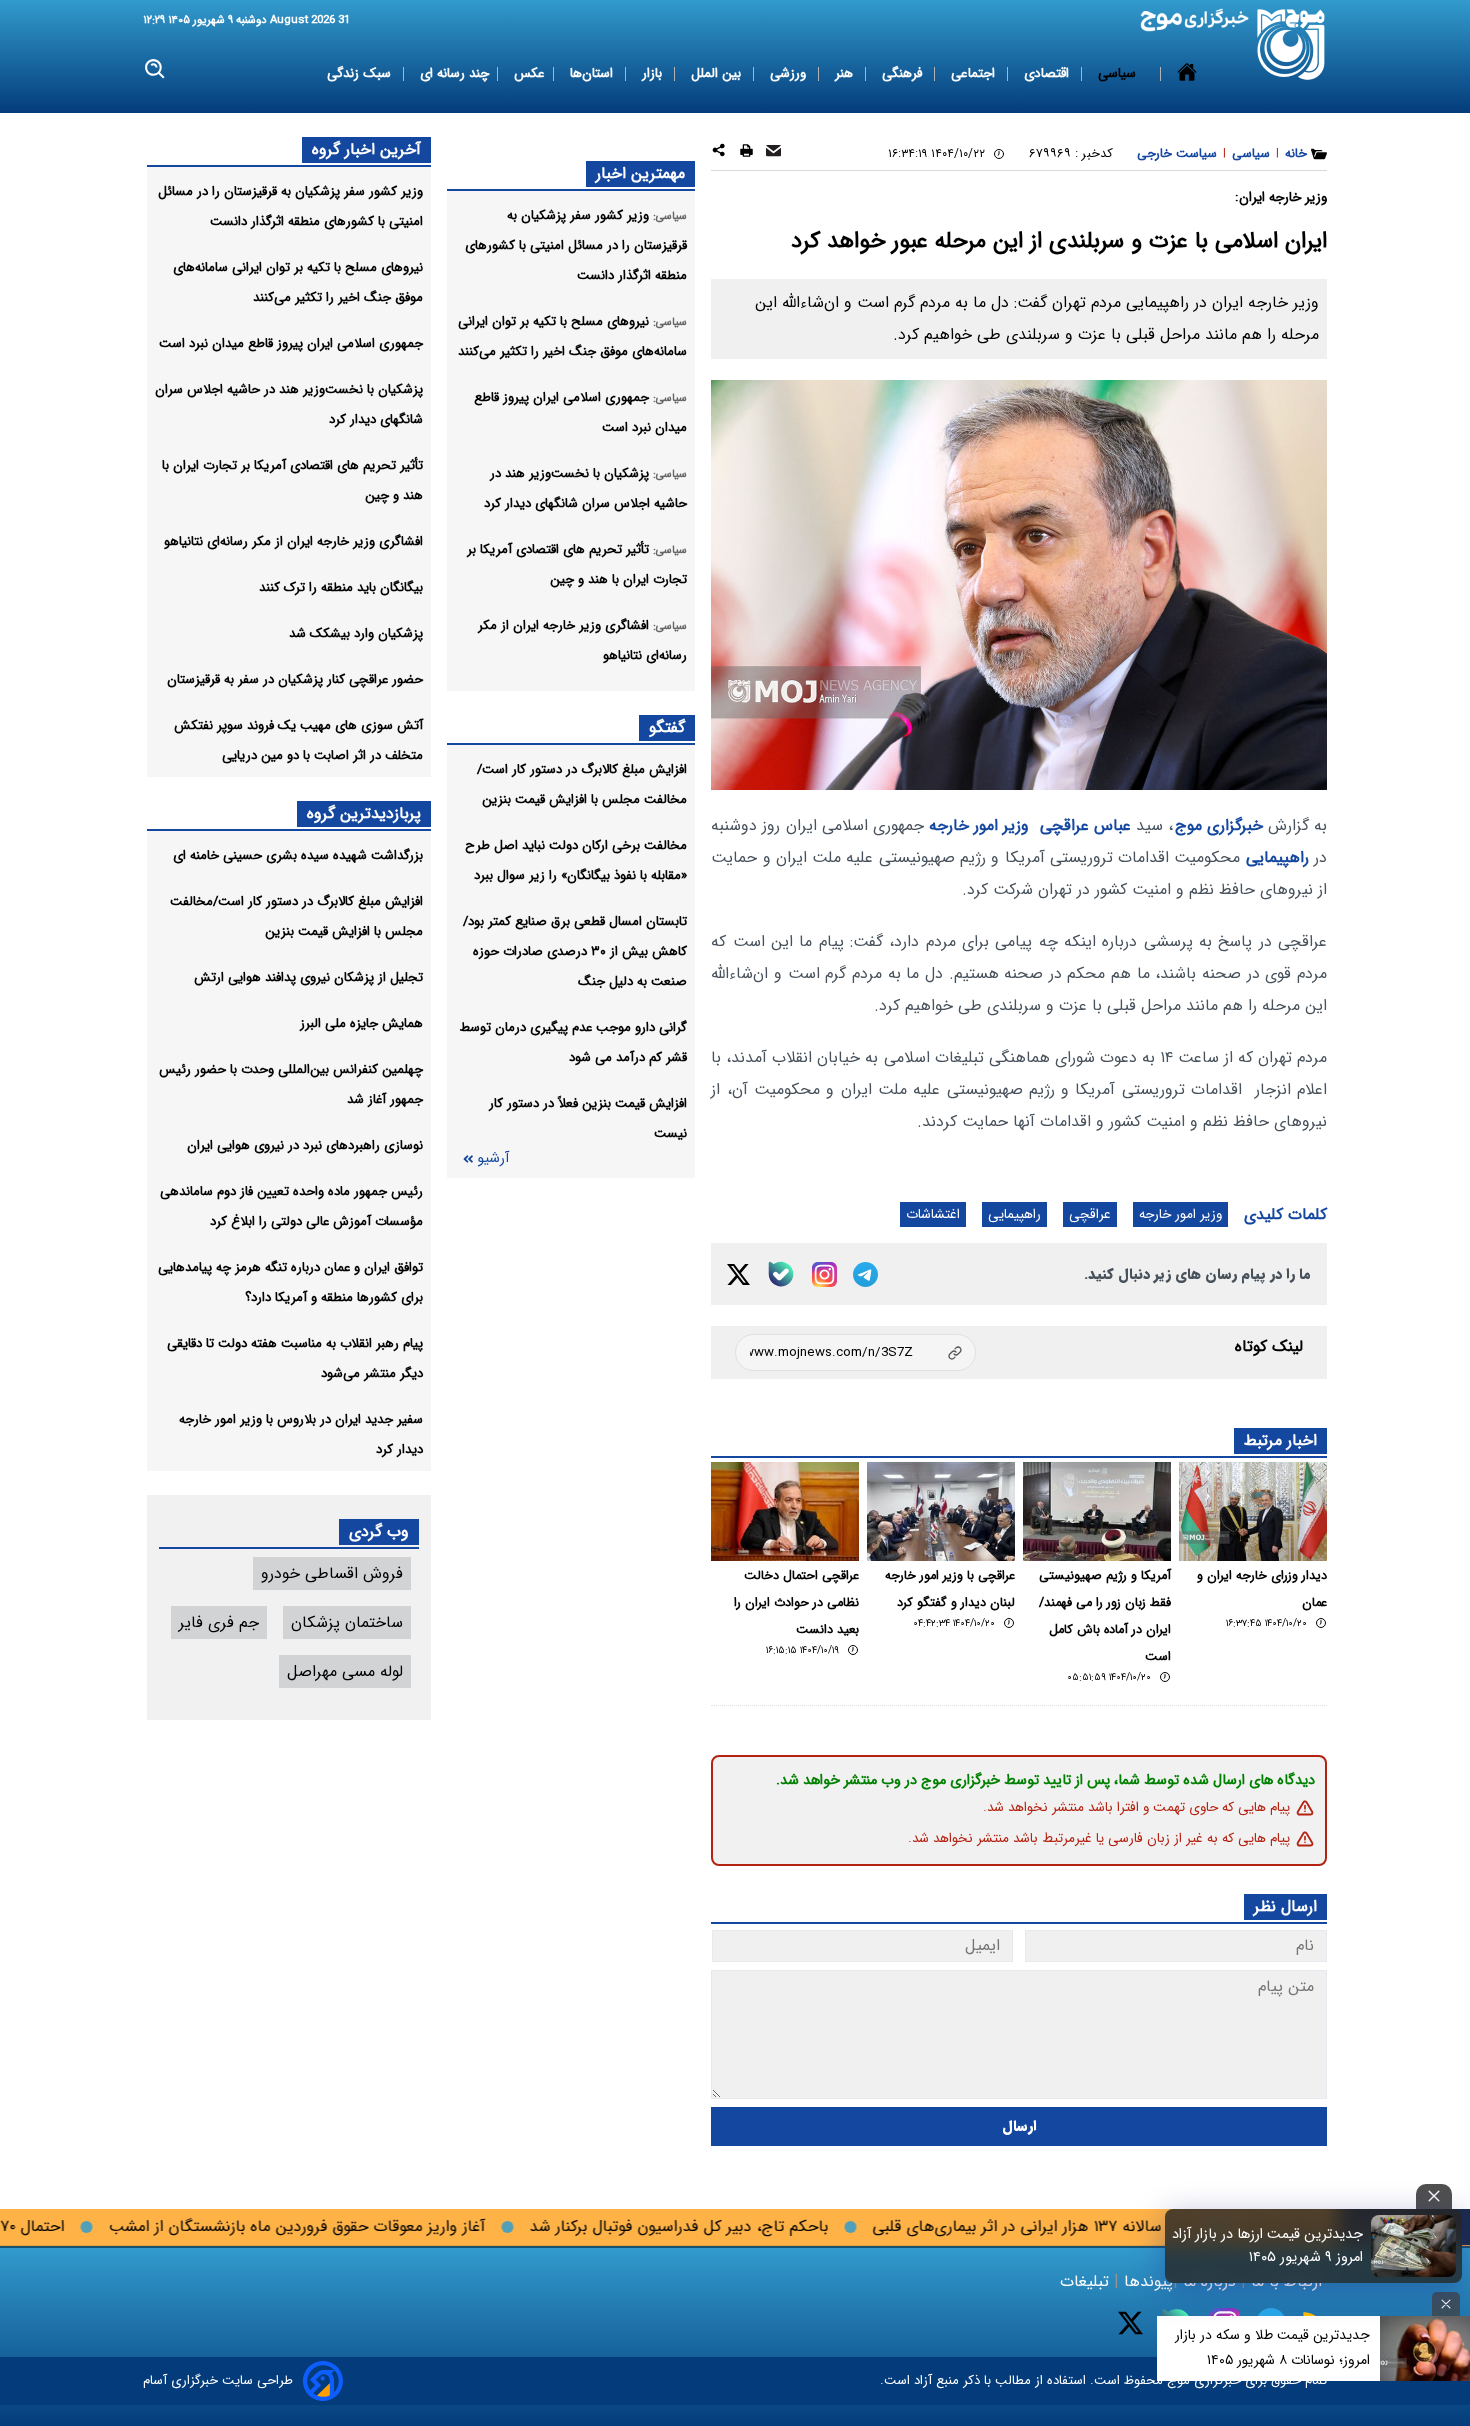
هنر (846, 73)
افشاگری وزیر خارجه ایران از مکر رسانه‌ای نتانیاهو (293, 541)
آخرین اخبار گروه (366, 149)
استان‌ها (593, 73)
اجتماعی (975, 73)
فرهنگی (904, 73)
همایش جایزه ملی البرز (361, 1023)
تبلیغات (1087, 2281)
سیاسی (1119, 73)
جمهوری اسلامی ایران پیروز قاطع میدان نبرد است (291, 343)
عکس (529, 73)
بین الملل (718, 73)
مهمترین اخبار (640, 173)
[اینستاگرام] (824, 1274)
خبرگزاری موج (1219, 825)
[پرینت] (746, 153)
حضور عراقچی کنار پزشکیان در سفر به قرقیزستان (295, 679)
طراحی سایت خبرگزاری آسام (218, 2380)
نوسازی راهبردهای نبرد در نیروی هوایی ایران (305, 1145)
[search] (155, 69)
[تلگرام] (865, 1274)
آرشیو (493, 1158)
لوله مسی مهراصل (345, 1671)
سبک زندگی (361, 73)
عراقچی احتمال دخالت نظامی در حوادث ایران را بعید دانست (796, 1603)
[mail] (773, 153)
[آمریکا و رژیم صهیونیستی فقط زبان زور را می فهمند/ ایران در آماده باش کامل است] (1097, 1511)
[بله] (781, 1274)
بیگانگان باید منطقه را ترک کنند (341, 587)
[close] (1434, 2196)
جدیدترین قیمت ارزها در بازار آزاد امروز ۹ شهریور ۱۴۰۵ (1267, 2246)
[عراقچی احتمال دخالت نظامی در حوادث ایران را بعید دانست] (785, 1511)
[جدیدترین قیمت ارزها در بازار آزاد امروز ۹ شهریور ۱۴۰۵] (1414, 2246)
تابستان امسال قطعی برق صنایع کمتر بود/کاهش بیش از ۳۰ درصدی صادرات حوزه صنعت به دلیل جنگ (575, 951)
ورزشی (790, 73)
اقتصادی (1048, 73)
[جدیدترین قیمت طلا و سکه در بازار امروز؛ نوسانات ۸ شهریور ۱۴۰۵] (1425, 2348)
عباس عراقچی (1085, 825)
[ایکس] (738, 1274)
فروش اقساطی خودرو (332, 1573)
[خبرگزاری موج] (1291, 44)
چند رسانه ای (454, 73)
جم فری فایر (219, 1622)
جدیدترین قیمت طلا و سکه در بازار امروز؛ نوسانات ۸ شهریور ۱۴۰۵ (1272, 2347)
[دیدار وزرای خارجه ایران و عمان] (1253, 1511)
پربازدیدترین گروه (364, 813)
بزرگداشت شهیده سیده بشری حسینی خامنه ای (298, 855)
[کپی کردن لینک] (855, 1352)
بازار (654, 73)
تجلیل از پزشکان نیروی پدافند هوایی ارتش (308, 977)
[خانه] (1187, 74)
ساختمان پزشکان (347, 1622)
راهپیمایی (1277, 857)
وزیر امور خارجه (979, 825)
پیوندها (1146, 2281)
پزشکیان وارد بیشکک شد (356, 633)
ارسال (1019, 2126)
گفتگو (667, 727)
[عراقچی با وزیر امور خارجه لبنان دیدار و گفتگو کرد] (941, 1511)
